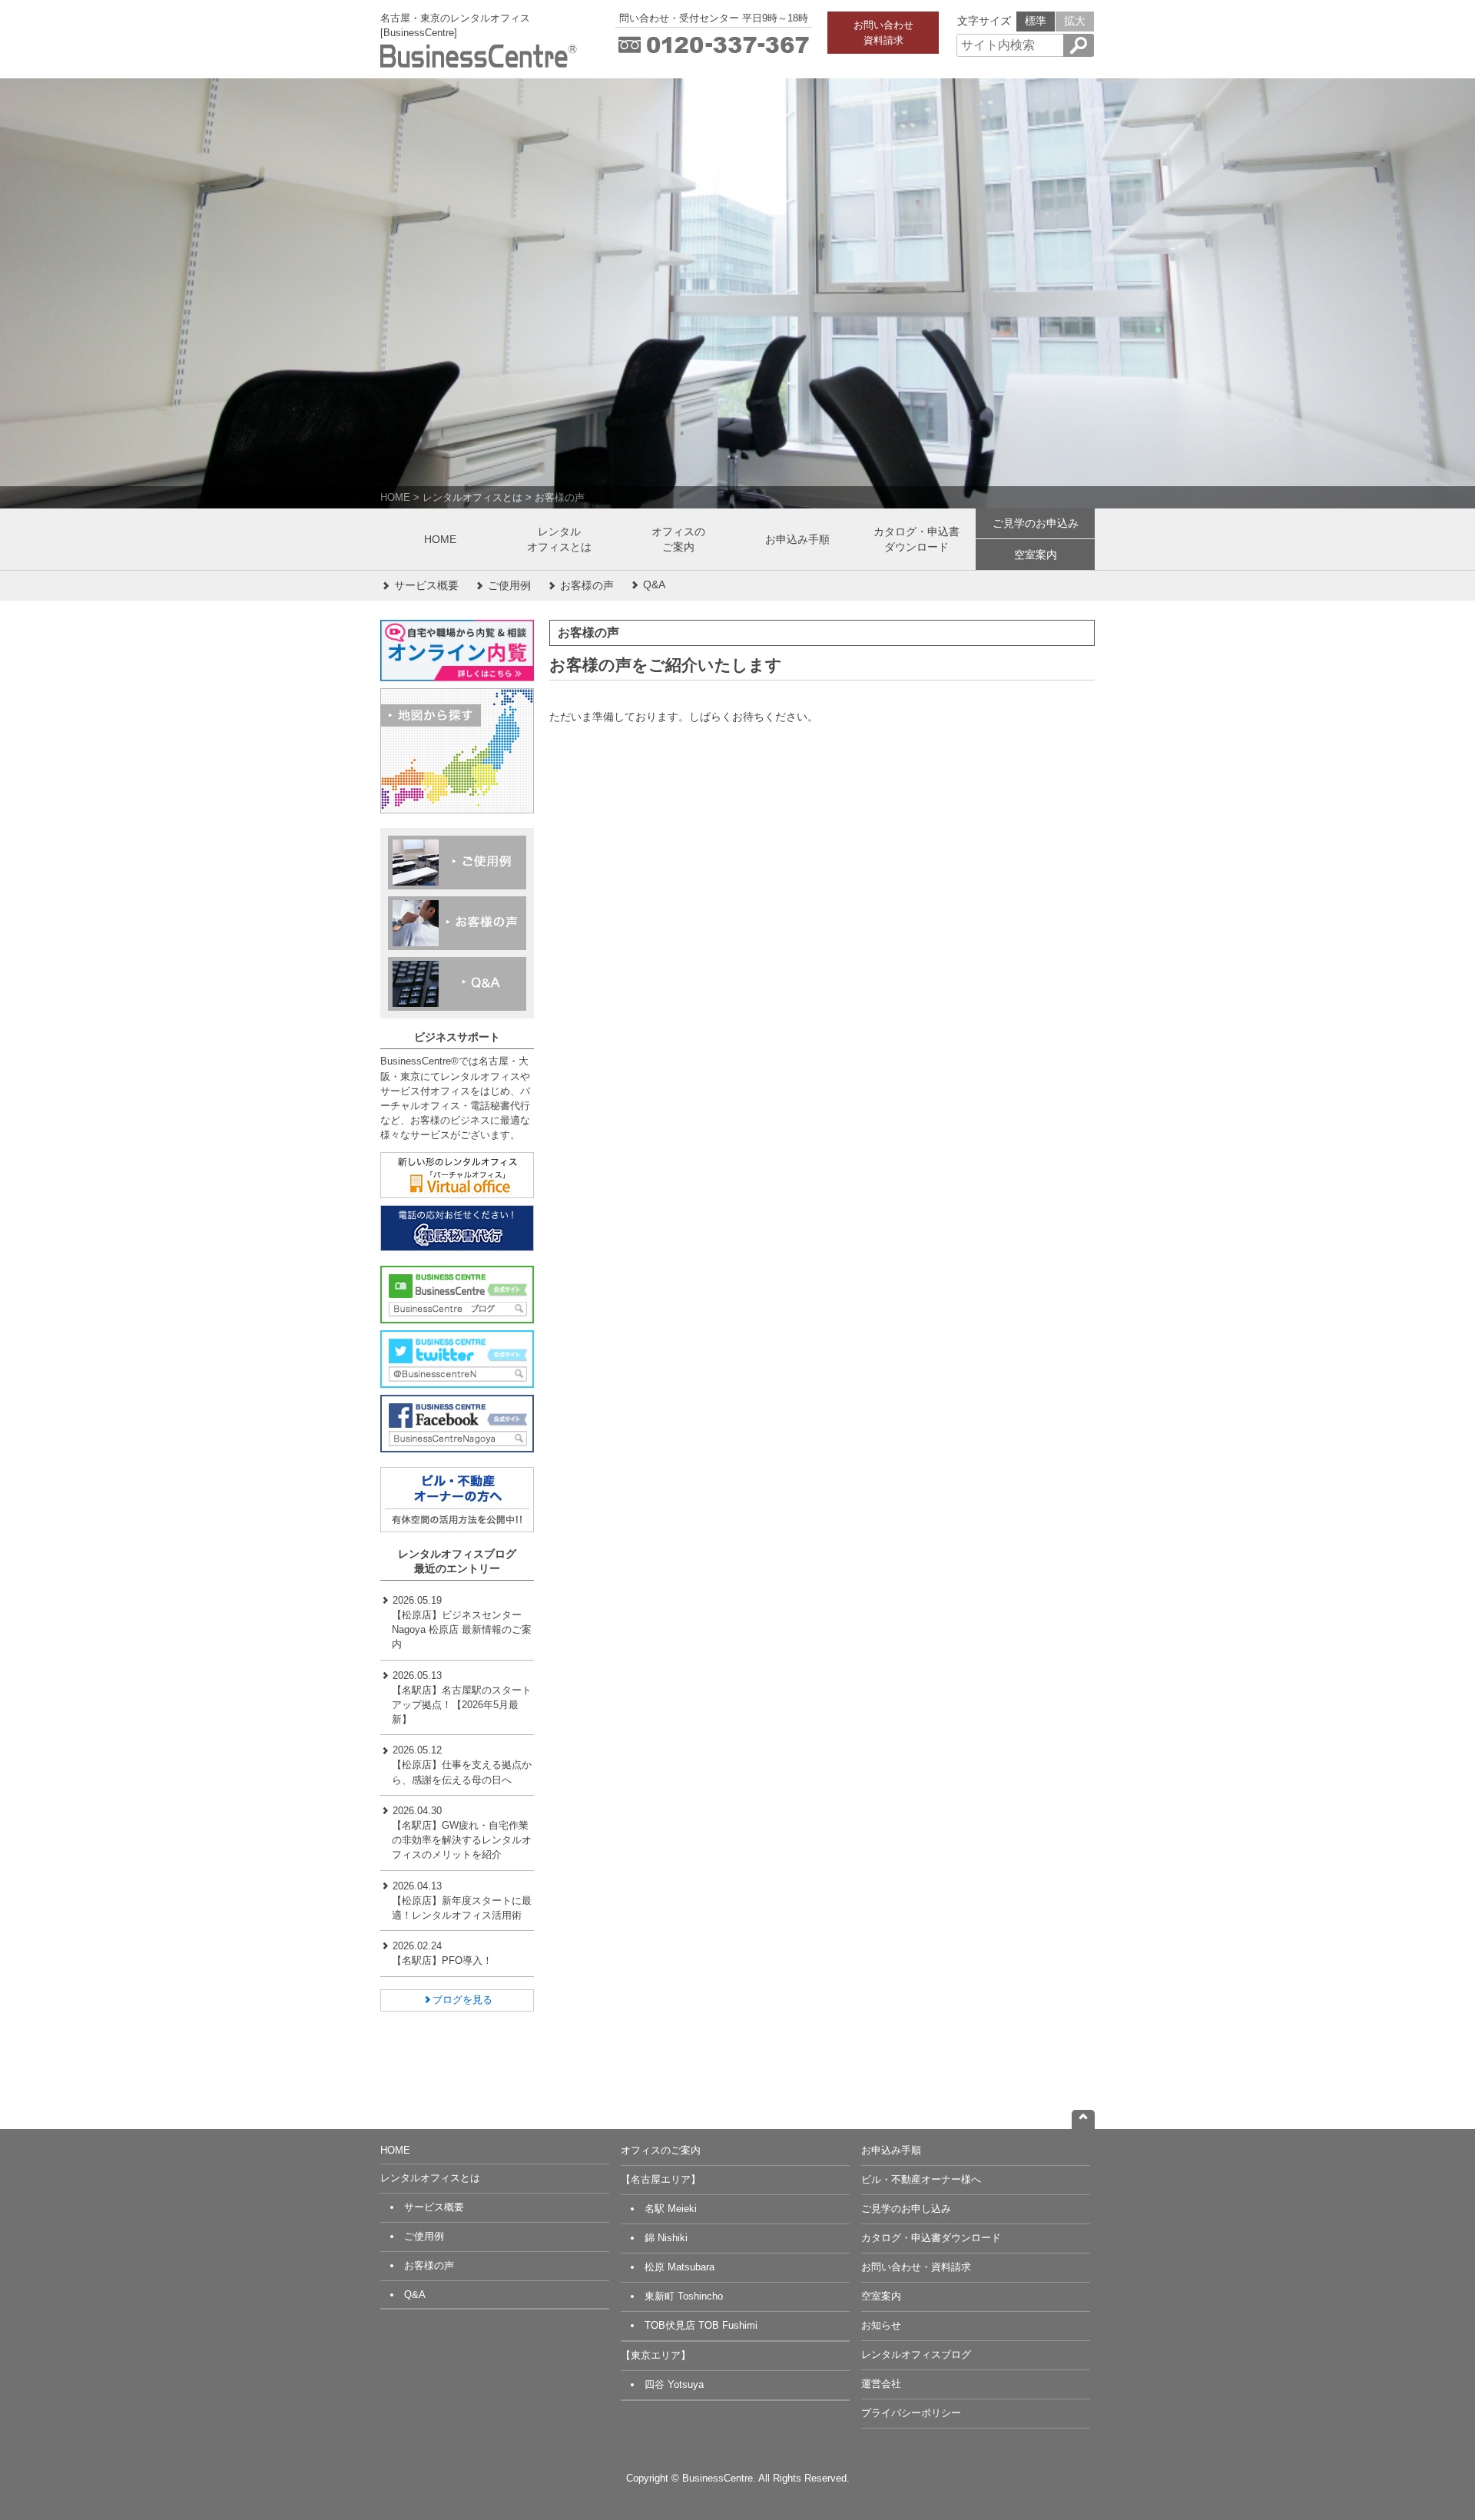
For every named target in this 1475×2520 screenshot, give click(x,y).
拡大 (1075, 21)
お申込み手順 (797, 539)
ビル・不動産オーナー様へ (921, 2179)
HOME (395, 497)
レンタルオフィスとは (472, 497)
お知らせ (881, 2325)
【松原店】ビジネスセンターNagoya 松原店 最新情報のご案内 (462, 1629)
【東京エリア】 (656, 2355)
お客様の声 (560, 497)
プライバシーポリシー (911, 2413)
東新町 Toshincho (684, 2296)
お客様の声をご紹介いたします (666, 665)
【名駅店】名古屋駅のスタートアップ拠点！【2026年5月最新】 (462, 1705)
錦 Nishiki (666, 2238)
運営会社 (881, 2384)
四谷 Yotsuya (674, 2384)
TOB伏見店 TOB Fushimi (701, 2325)
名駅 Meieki (671, 2209)
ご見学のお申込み (1036, 523)
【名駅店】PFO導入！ (442, 1960)
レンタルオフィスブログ (916, 2354)
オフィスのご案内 (678, 539)
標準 (1036, 21)
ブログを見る (462, 2000)
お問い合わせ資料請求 (883, 32)
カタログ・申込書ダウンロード (916, 539)
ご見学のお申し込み (906, 2209)
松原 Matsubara (679, 2267)
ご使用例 (508, 585)
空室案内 (1036, 555)
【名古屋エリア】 (661, 2179)
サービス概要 (425, 585)
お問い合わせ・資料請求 (916, 2267)
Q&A (653, 584)
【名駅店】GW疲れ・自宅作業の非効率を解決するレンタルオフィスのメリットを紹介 (462, 1840)
